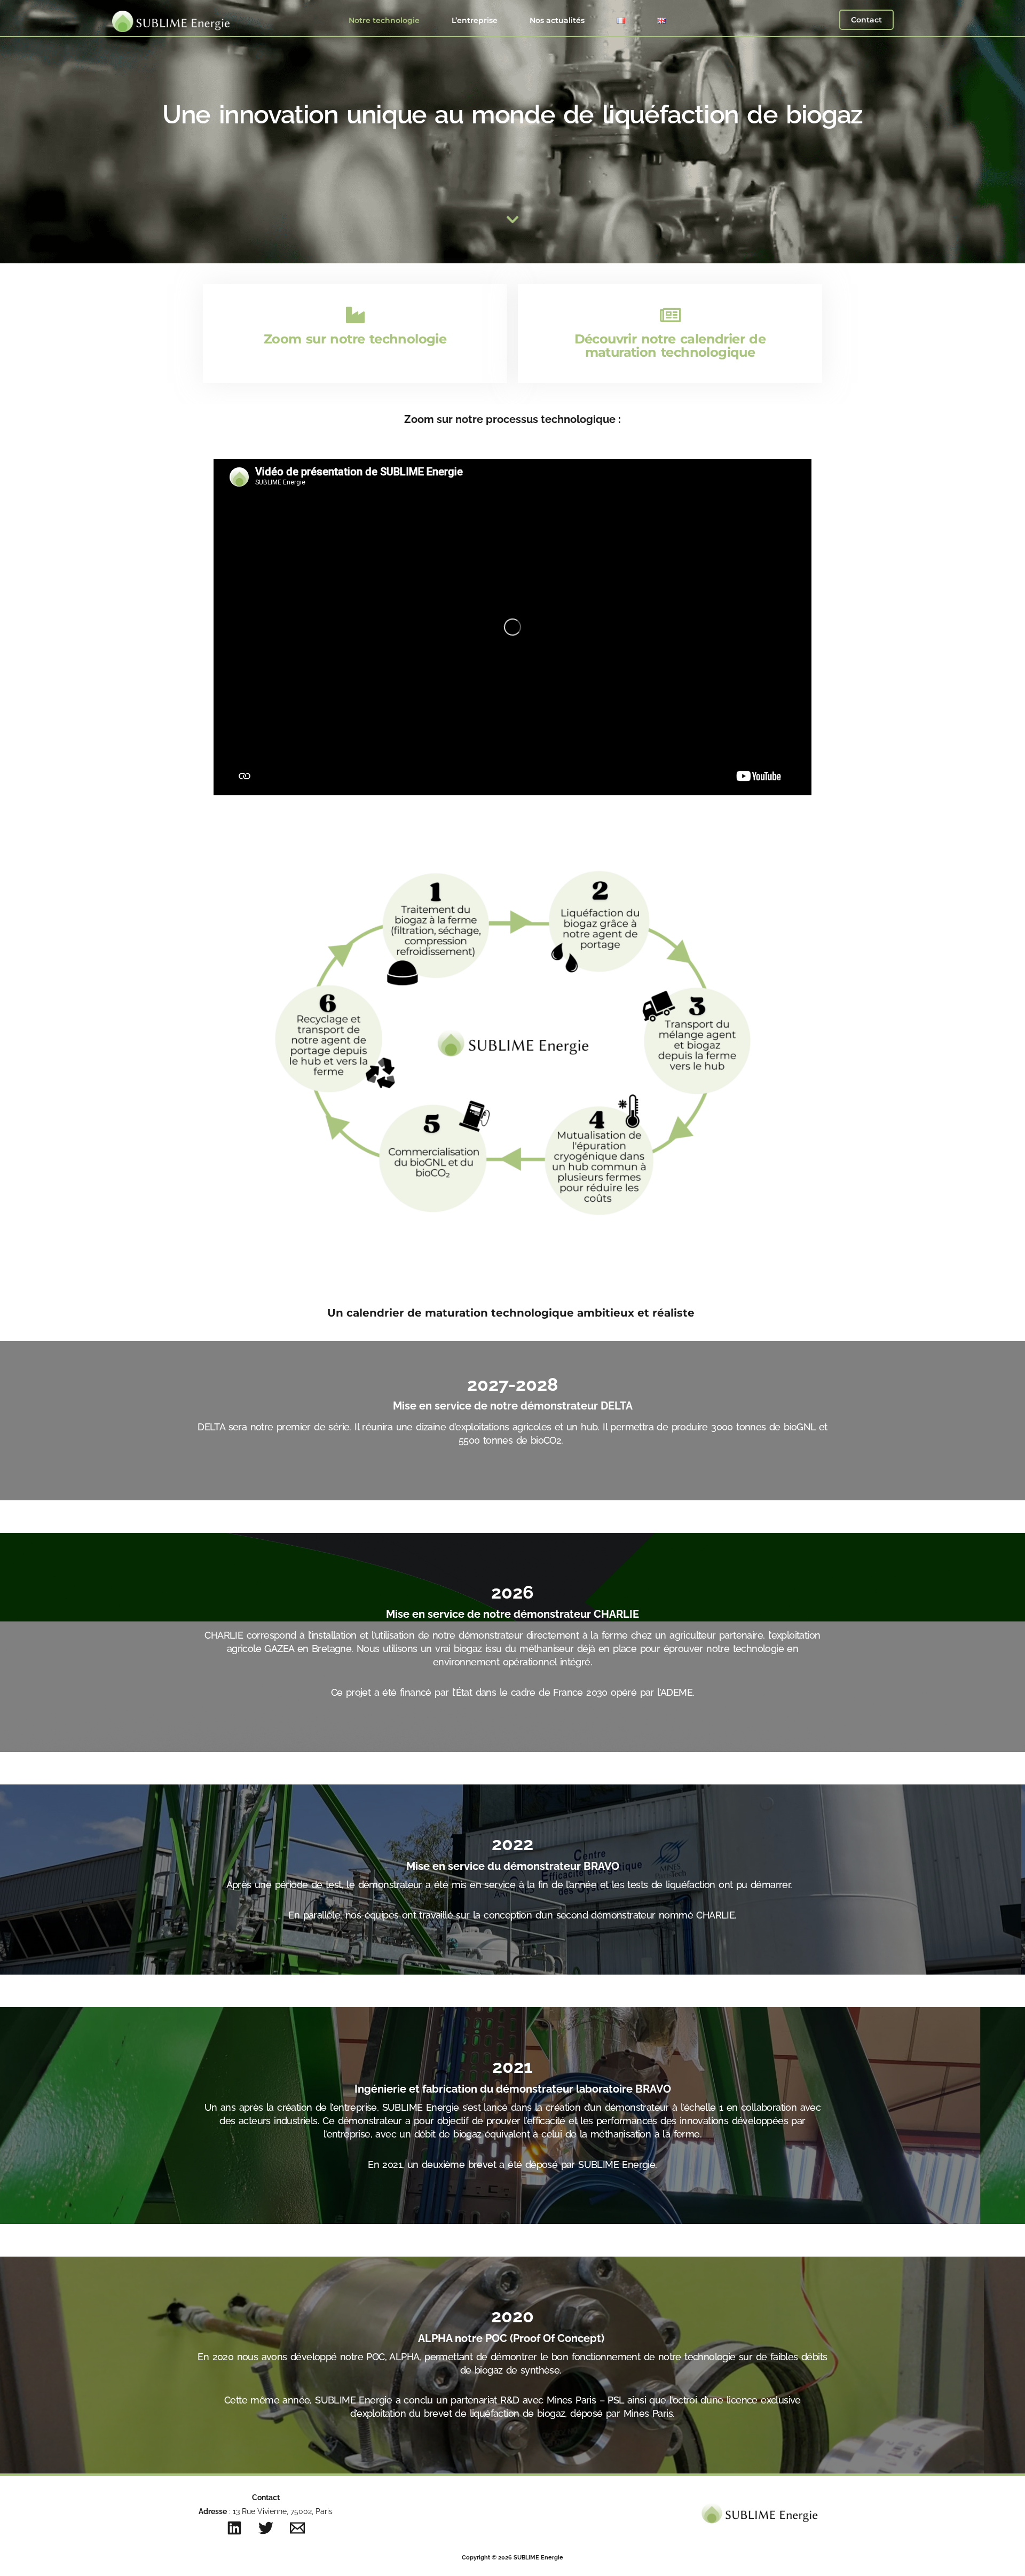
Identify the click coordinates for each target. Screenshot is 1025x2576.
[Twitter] (266, 2528)
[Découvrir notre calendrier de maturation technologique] (670, 315)
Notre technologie (384, 20)
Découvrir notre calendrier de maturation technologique (670, 346)
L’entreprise (475, 20)
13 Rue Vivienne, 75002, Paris (282, 2511)
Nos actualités (557, 20)
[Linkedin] (234, 2528)
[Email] (297, 2528)
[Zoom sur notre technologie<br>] (355, 315)
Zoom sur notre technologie (355, 339)
